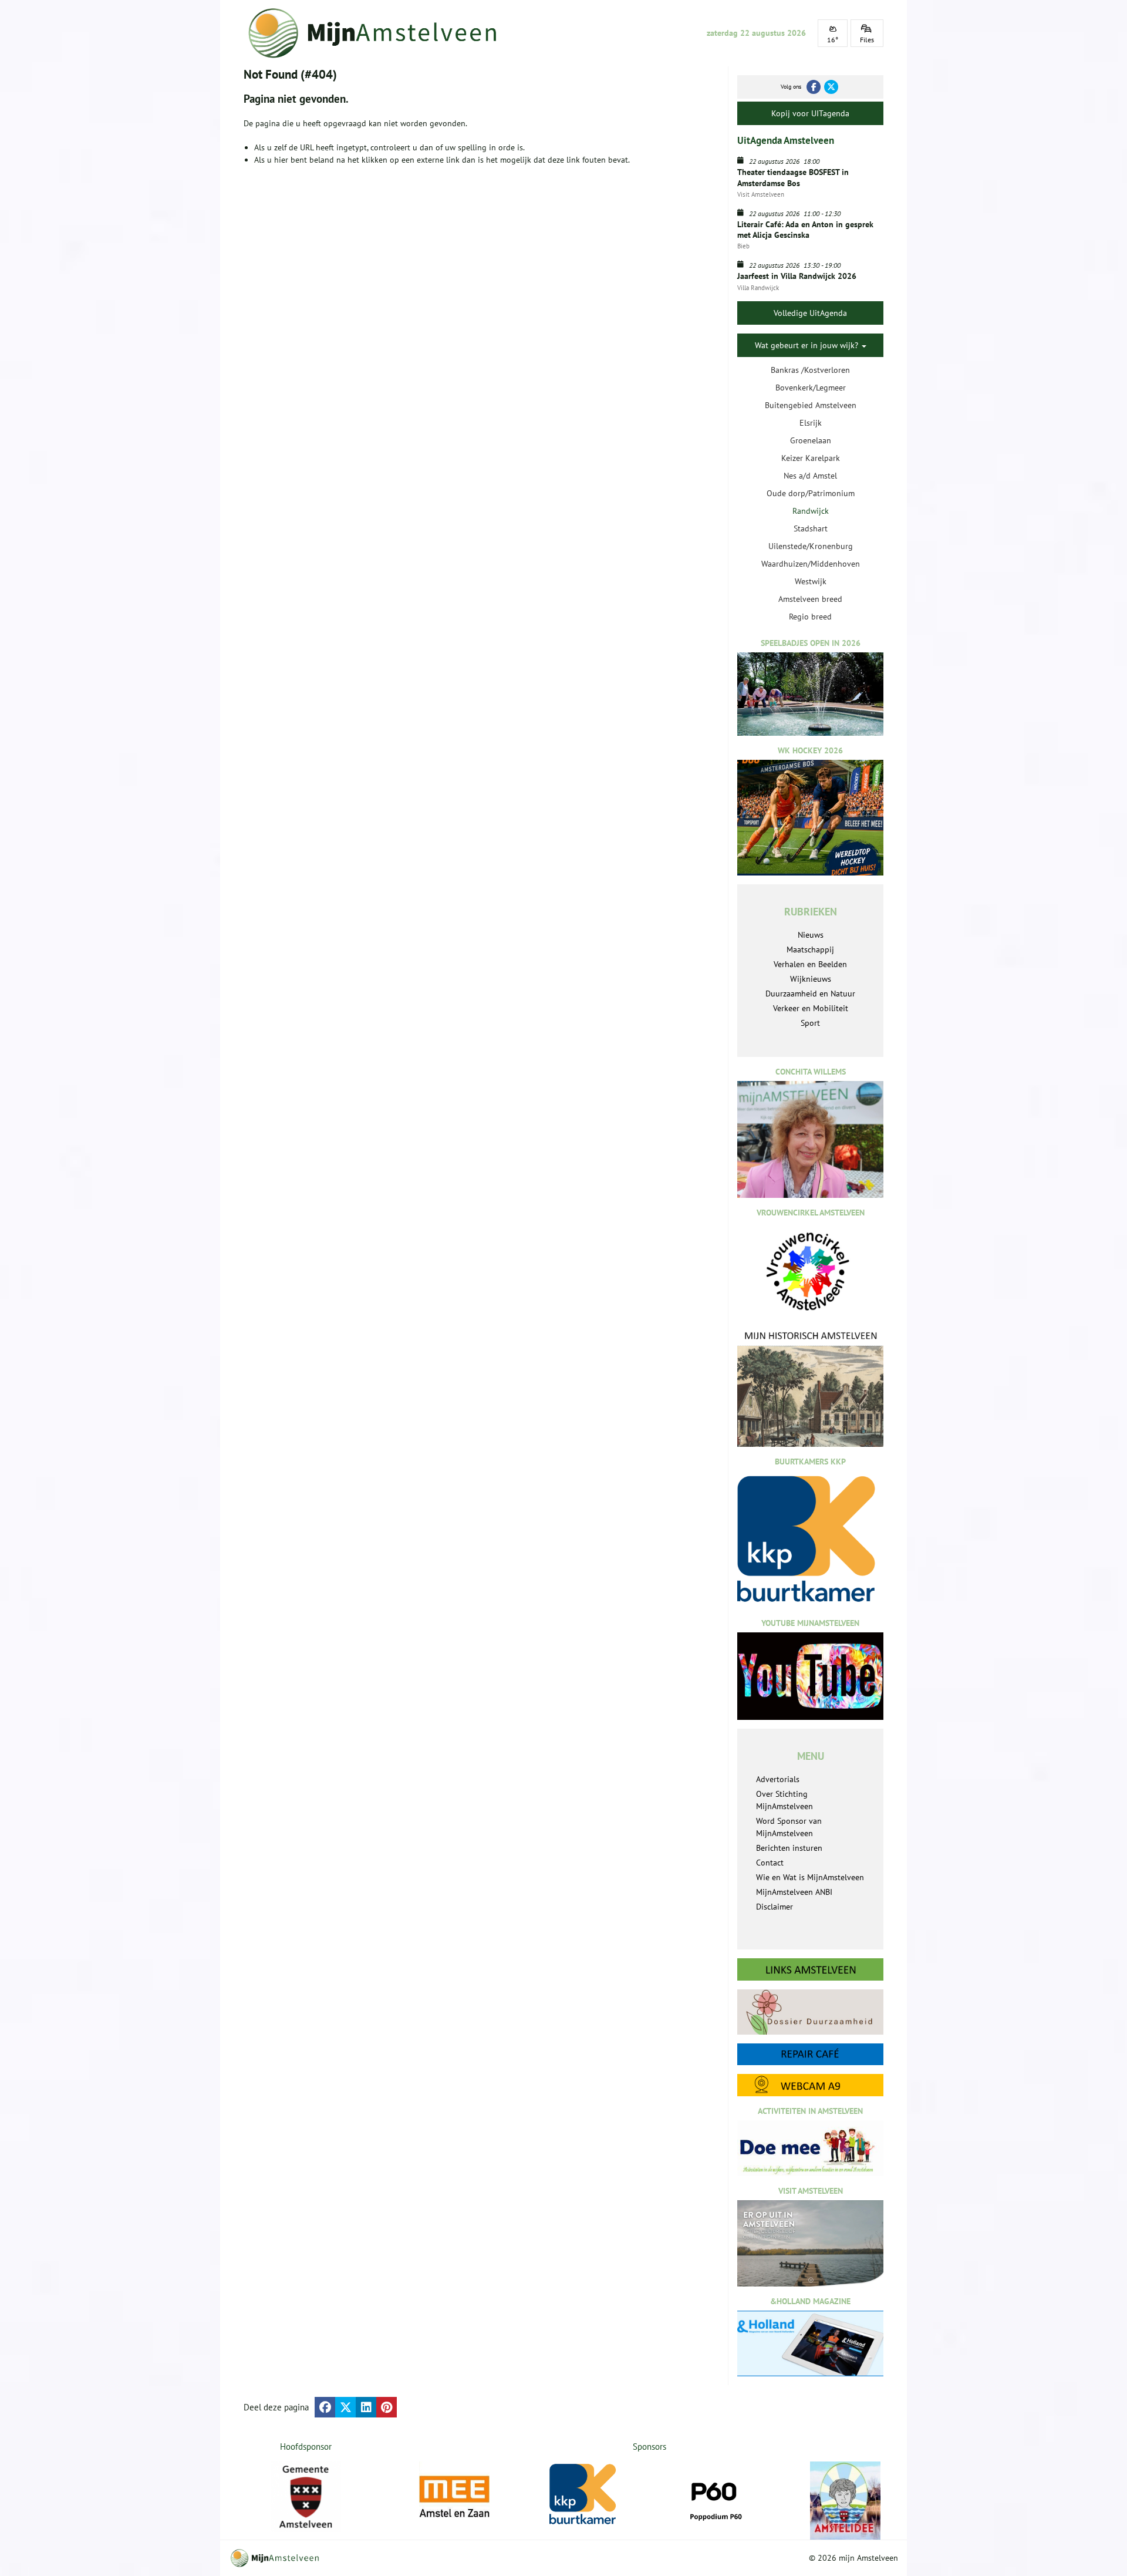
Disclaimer (775, 1907)
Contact (770, 1863)
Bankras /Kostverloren (810, 370)
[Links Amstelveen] (810, 1969)
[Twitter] (831, 87)
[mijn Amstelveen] (380, 33)
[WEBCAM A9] (810, 2085)
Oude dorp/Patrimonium (811, 493)
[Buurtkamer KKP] (585, 2495)
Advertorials (778, 1779)
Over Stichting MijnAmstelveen (784, 1800)
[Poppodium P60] (715, 2497)
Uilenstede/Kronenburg (811, 546)
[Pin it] (387, 2407)
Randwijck (811, 511)
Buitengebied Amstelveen (811, 405)
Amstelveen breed (810, 599)
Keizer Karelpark (811, 458)
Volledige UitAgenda (810, 313)
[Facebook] (814, 87)
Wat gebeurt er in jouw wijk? (808, 345)
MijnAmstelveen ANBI (794, 1892)
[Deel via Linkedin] (366, 2407)
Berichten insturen (789, 1848)
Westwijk (811, 581)
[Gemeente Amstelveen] (306, 2497)
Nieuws (811, 935)
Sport (810, 1023)
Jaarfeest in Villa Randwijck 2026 (797, 276)
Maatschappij (810, 949)
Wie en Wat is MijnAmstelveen (810, 1877)
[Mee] (454, 2497)
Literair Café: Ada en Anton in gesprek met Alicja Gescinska (805, 230)
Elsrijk (811, 423)
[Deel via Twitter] (345, 2407)
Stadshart (811, 528)
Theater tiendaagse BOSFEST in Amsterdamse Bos (793, 177)
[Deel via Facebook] (325, 2407)
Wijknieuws (811, 979)
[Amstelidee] (845, 2501)
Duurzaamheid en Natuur (810, 994)
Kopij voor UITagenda (810, 113)
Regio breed (810, 617)
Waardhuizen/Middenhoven (811, 564)
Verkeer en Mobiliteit (811, 1008)
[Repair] (810, 2054)
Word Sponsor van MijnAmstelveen (789, 1827)
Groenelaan (811, 440)
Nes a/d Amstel (810, 476)
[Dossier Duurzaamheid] (810, 2012)
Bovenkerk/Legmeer (811, 388)
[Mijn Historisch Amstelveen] (810, 1388)
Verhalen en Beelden (810, 964)
